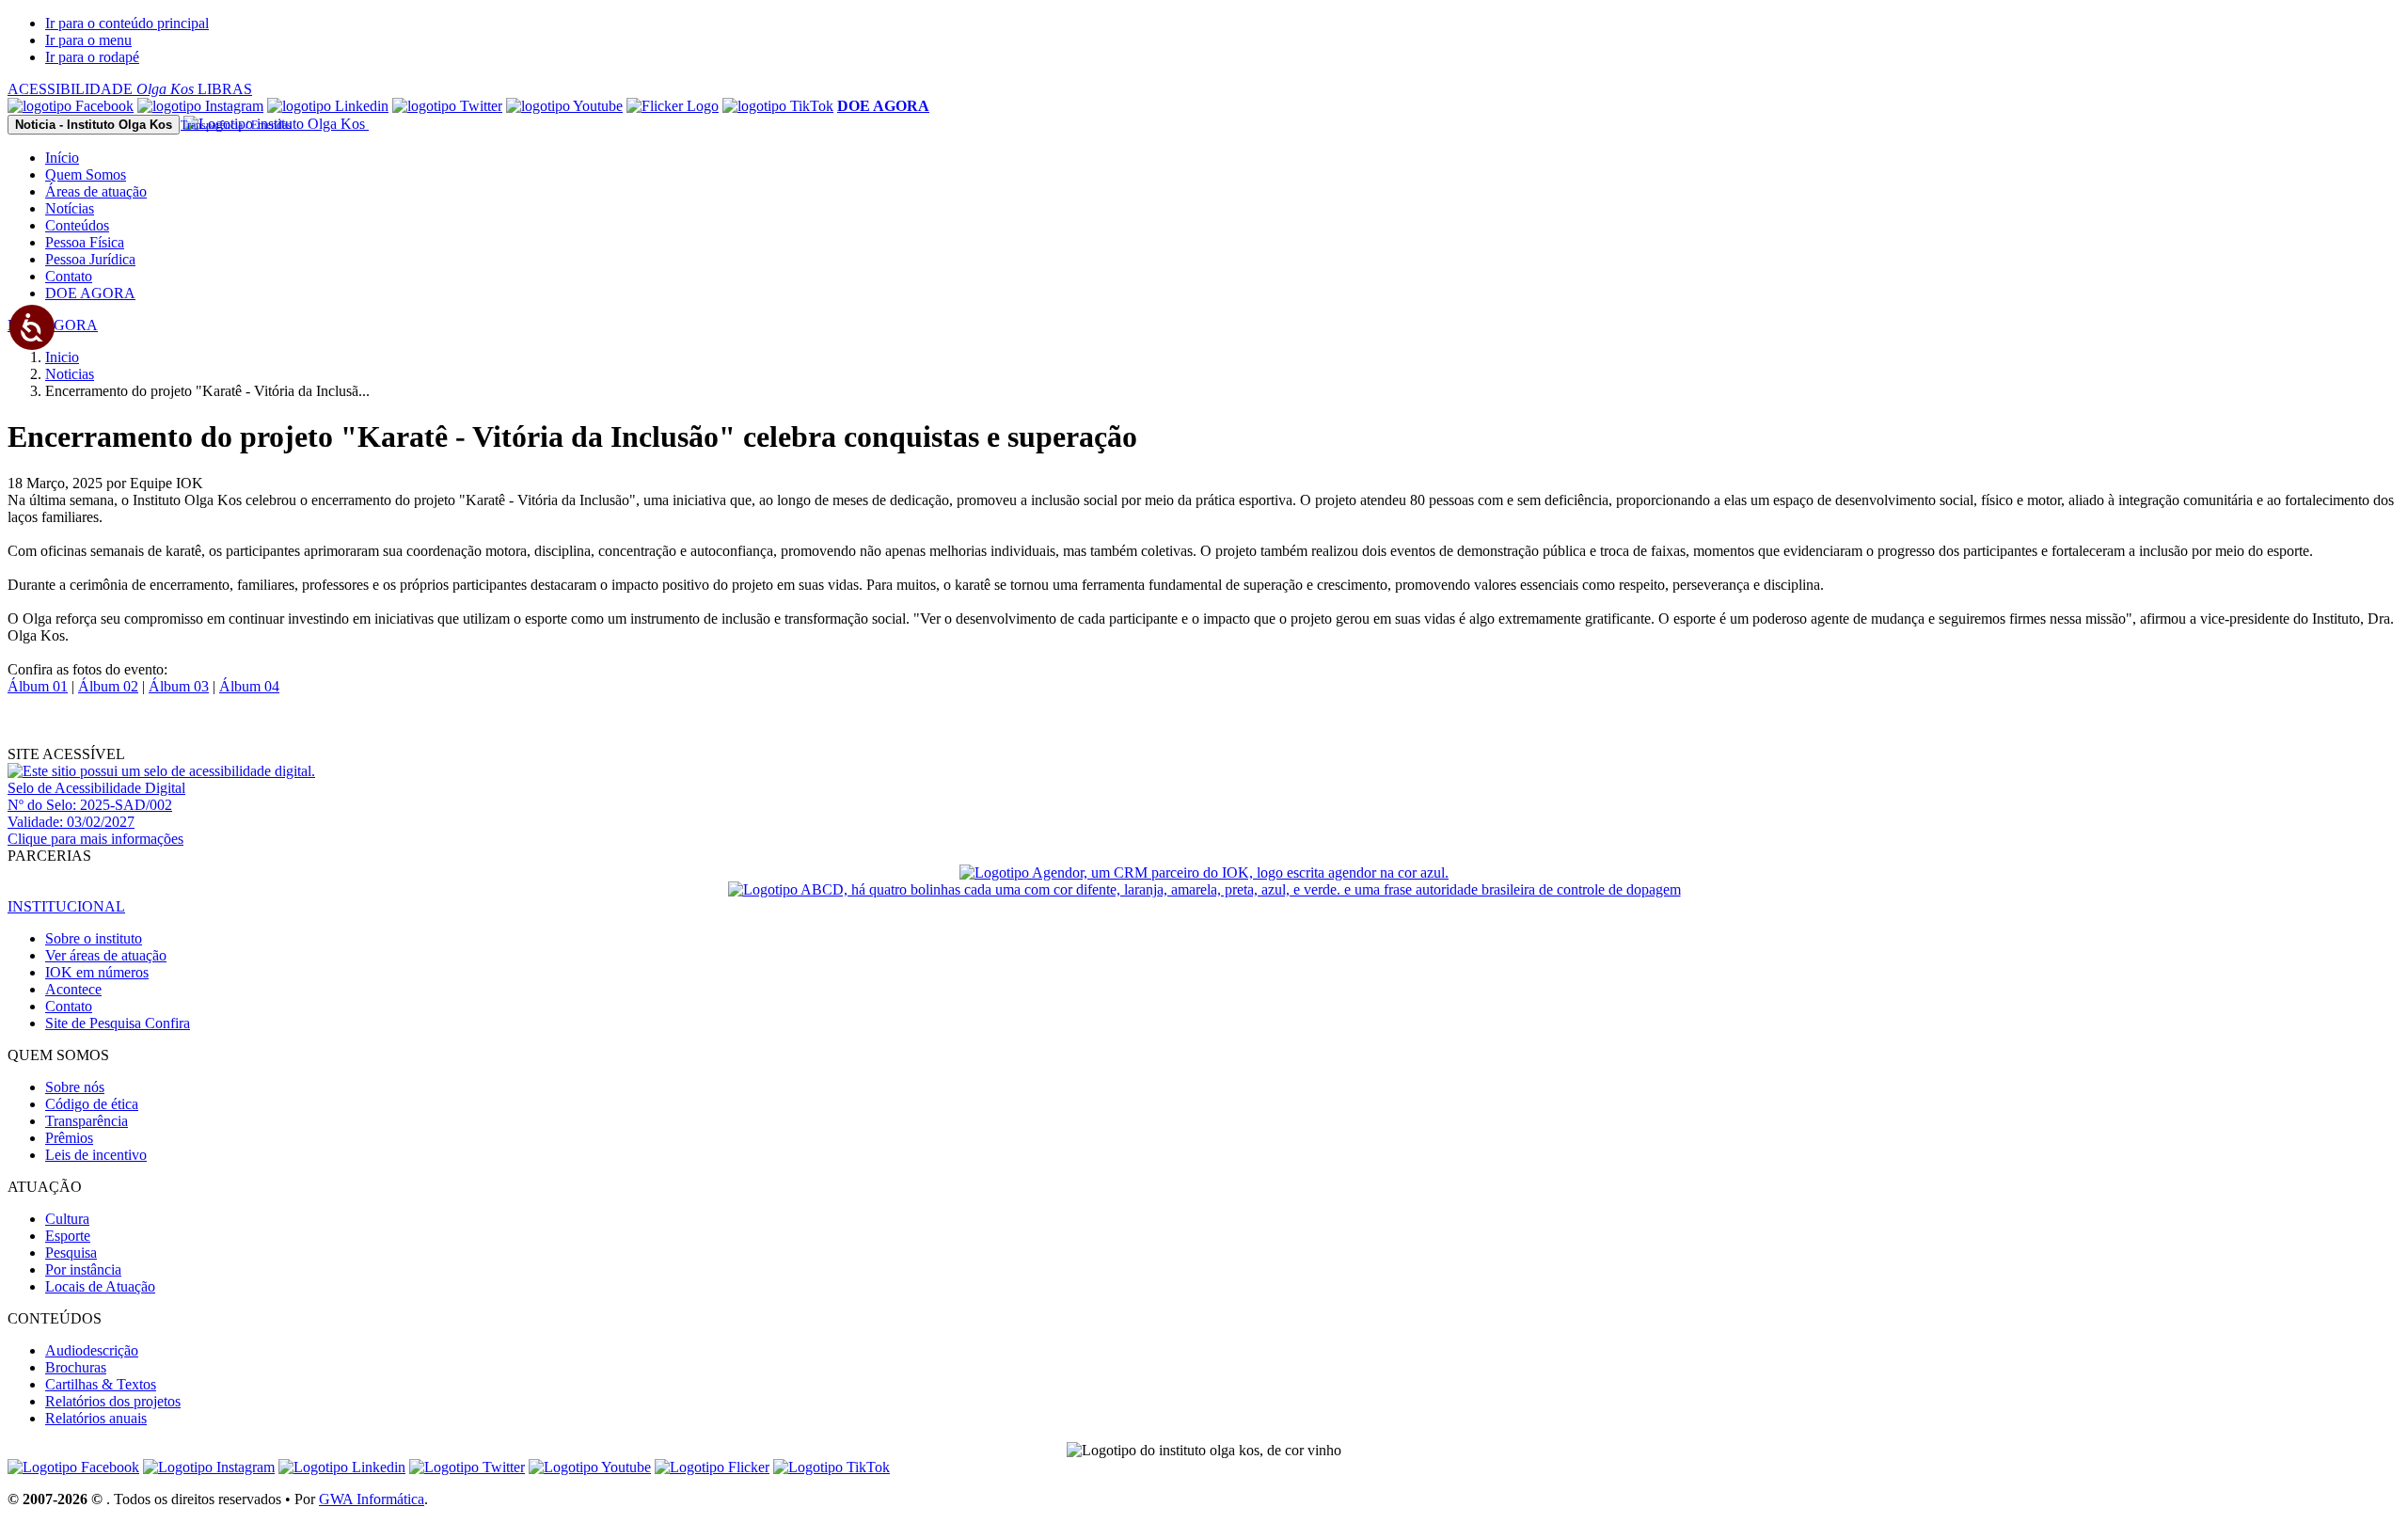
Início (62, 158)
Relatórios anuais (96, 1418)
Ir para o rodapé (92, 57)
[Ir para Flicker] (673, 106)
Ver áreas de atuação (106, 955)
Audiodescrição (92, 1350)
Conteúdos (77, 225)
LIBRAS (225, 89)
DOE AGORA (90, 293)
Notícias (70, 208)
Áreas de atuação (96, 191)
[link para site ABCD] (1204, 889)
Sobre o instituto (94, 938)
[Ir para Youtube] (564, 106)
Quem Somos (86, 175)
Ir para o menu (88, 40)
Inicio (62, 357)
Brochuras (76, 1367)
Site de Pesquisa (118, 1023)
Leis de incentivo (96, 1155)
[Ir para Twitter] (447, 106)
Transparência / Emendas (236, 125)
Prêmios (69, 1138)
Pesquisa (71, 1253)
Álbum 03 (179, 686)
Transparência (87, 1121)
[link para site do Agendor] (1204, 873)
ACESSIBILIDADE (101, 89)
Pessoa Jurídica (90, 259)
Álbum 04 (249, 686)
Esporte (68, 1236)
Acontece (73, 989)
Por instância (83, 1269)
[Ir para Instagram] (200, 106)
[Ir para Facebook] (71, 106)
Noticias (70, 374)
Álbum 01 (38, 686)
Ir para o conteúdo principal (127, 23)
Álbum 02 (108, 686)
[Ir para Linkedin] (342, 1467)
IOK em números (97, 972)
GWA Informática (372, 1499)
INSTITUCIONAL (66, 906)
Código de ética (92, 1104)
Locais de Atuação (100, 1286)
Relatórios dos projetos (113, 1401)
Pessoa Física (85, 242)
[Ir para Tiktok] (778, 106)
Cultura (67, 1219)
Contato (69, 276)
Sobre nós (75, 1087)
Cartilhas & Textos (101, 1384)
